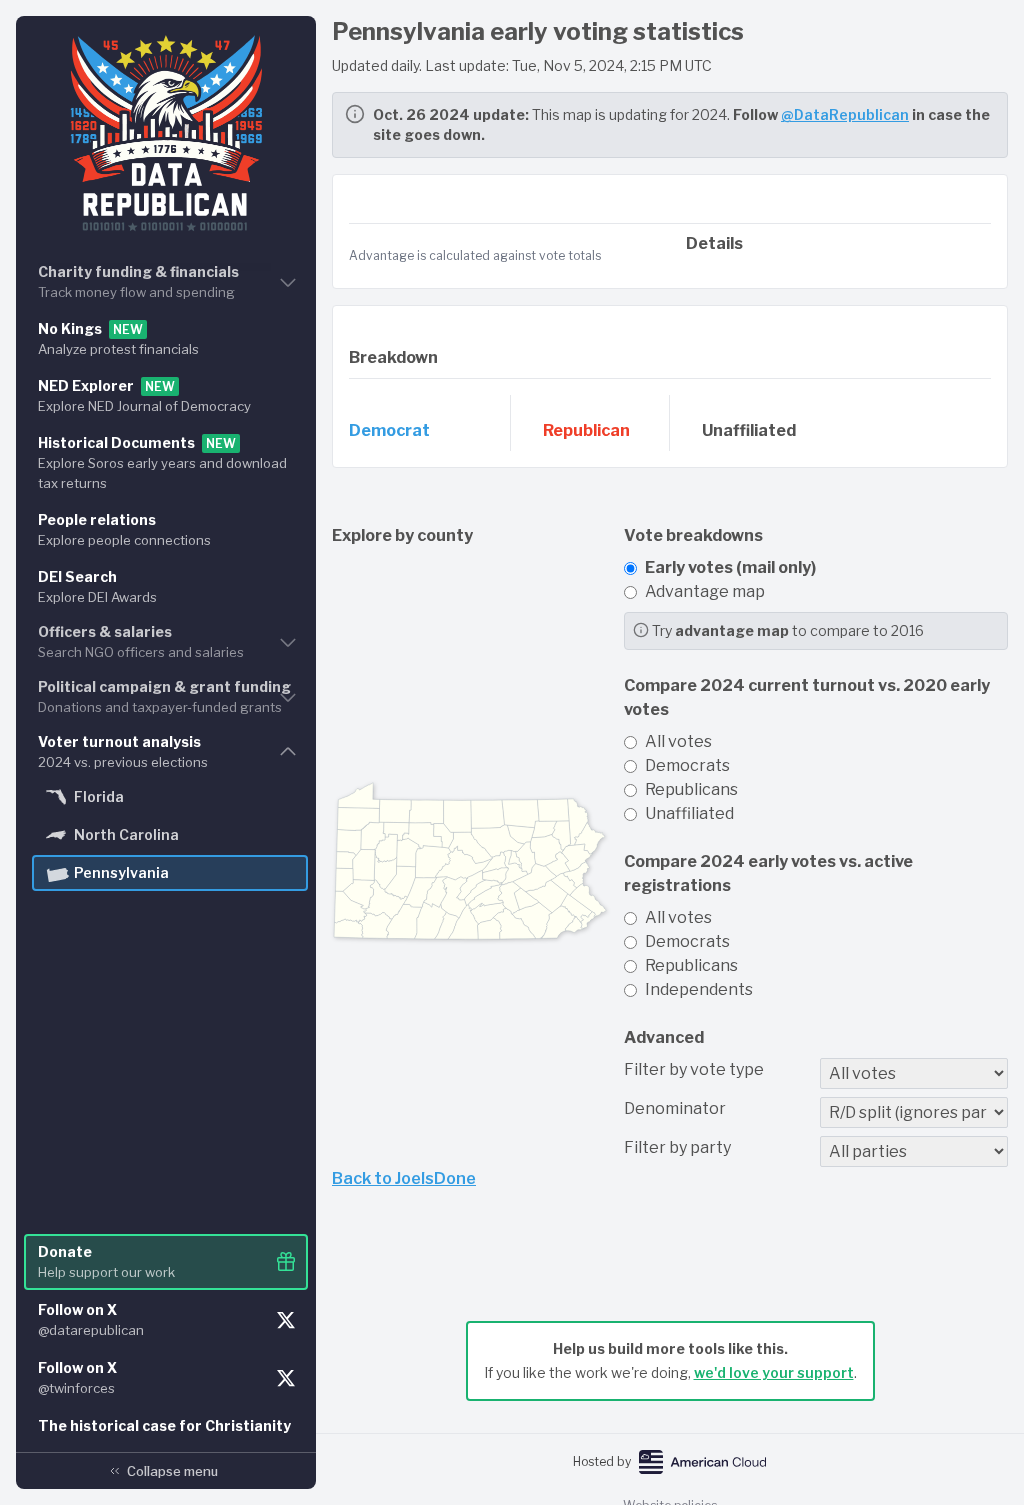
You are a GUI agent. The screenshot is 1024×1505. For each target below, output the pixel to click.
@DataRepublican (845, 114)
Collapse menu (172, 1471)
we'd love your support (774, 1372)
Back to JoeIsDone (404, 1178)
